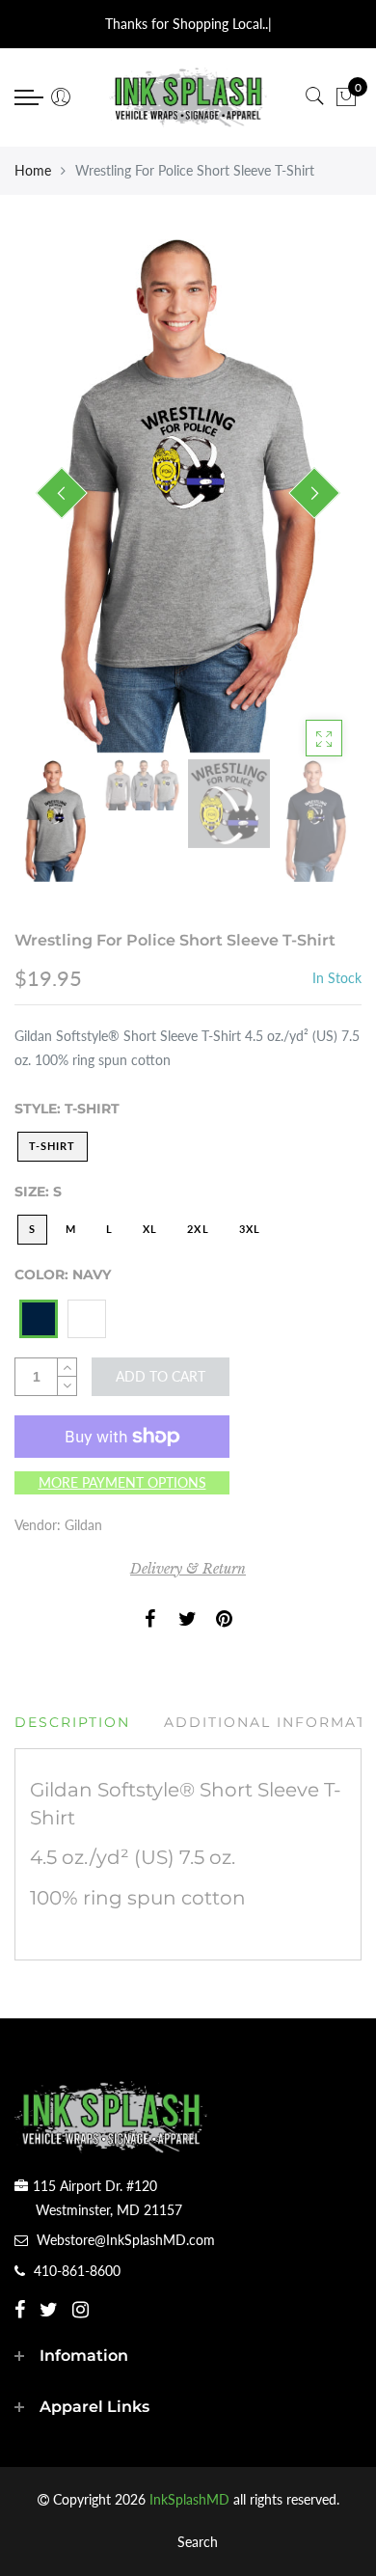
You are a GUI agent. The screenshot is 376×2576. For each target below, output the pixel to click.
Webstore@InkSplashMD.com (126, 2240)
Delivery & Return (188, 1569)
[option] (188, 494)
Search (198, 2542)
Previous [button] (62, 493)
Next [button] (314, 493)
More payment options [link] (122, 1482)
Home (33, 170)
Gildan (83, 1525)
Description (72, 1722)
